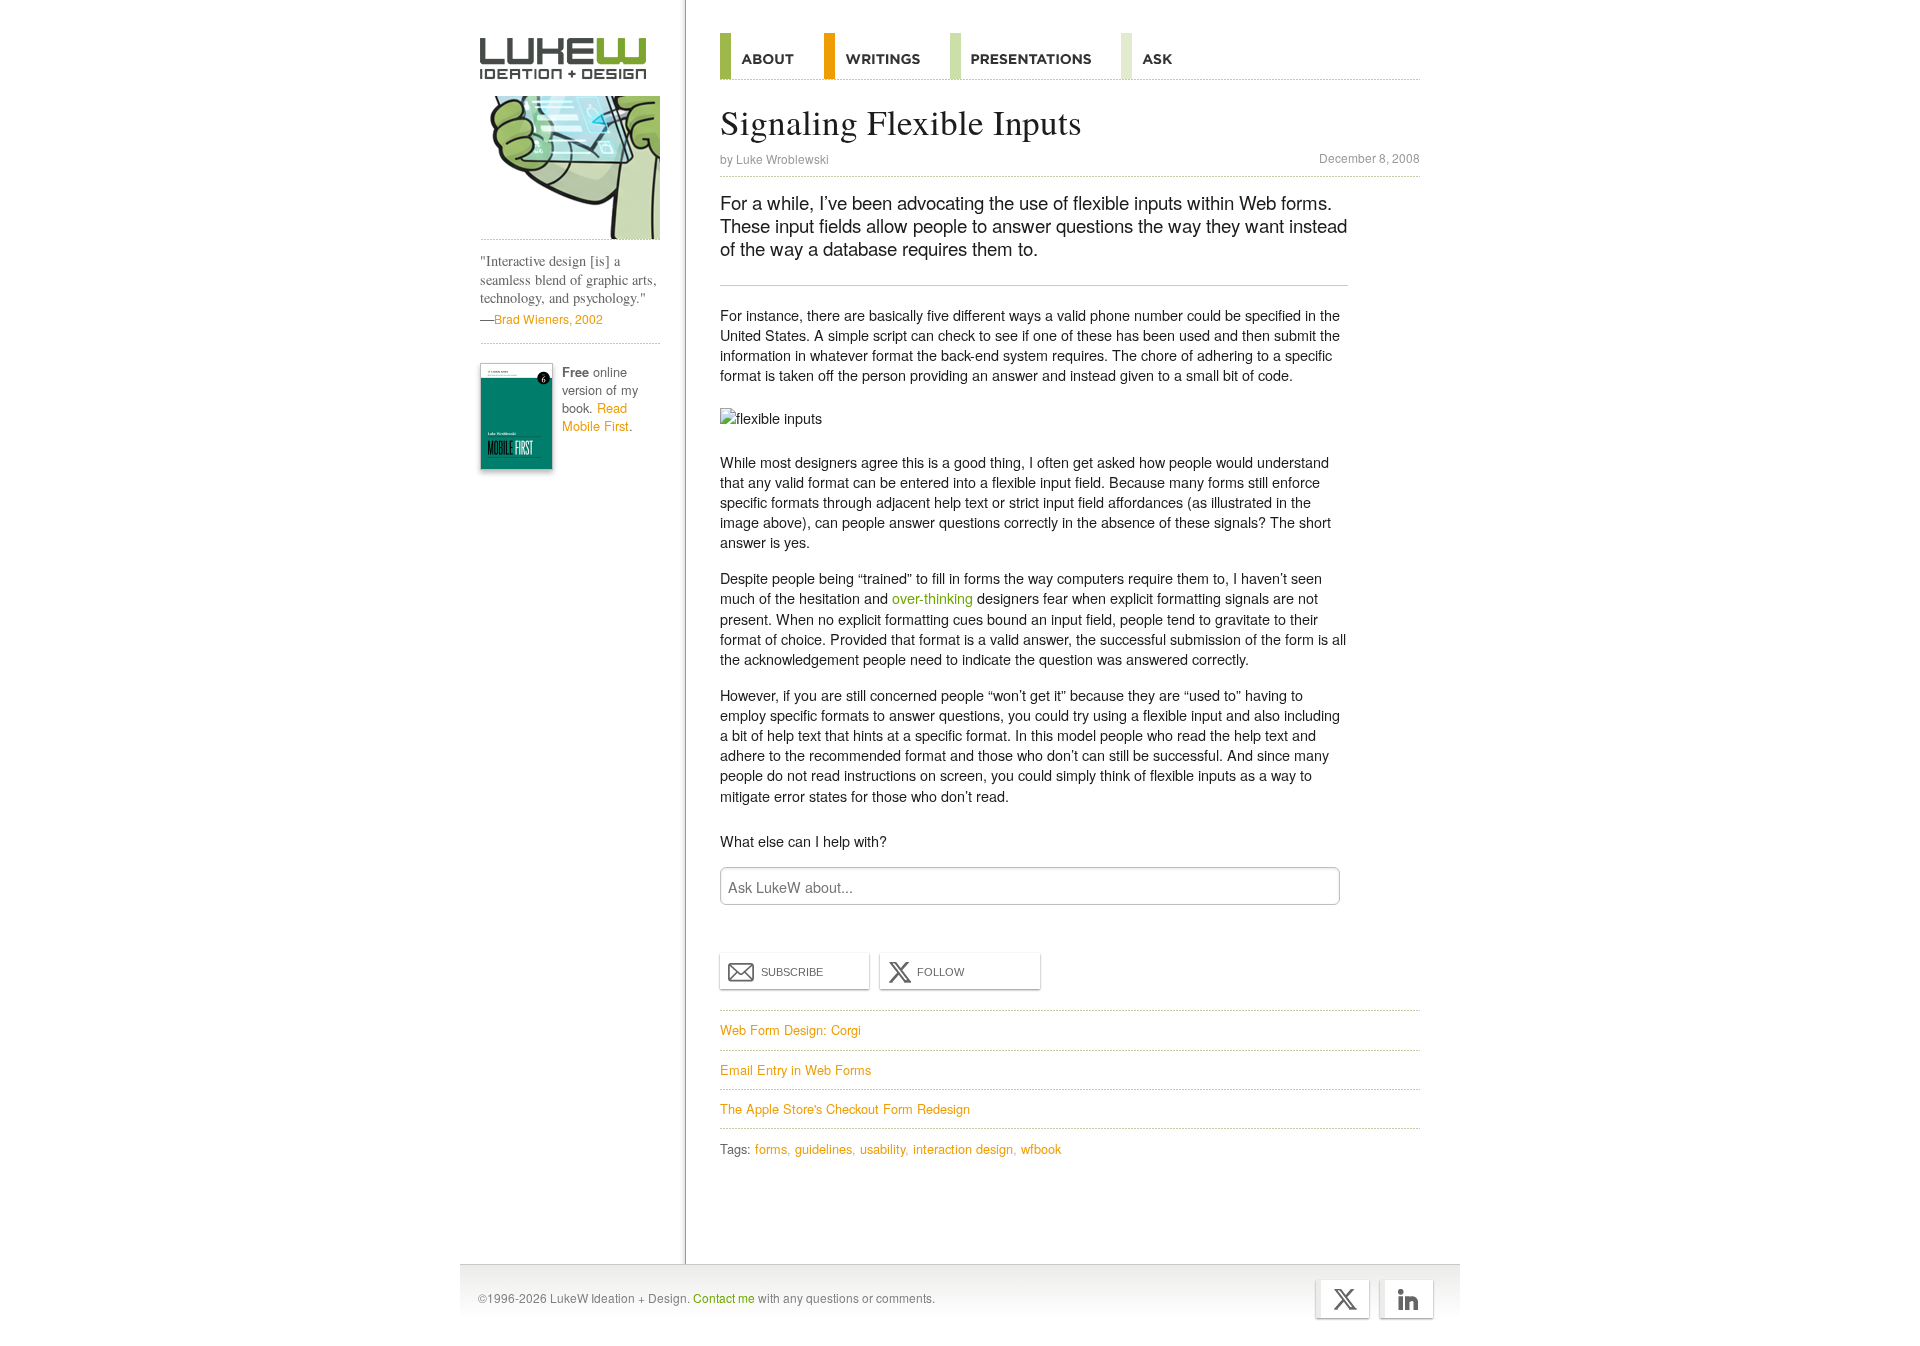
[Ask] (1161, 56)
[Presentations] (1035, 56)
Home (563, 59)
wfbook (1041, 1148)
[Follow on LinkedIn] (1406, 1299)
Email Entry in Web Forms (795, 1069)
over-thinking (932, 597)
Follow (940, 972)
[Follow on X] (1342, 1299)
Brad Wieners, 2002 (548, 318)
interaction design (963, 1148)
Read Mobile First (595, 416)
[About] (772, 56)
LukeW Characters (570, 168)
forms (771, 1148)
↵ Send (1312, 886)
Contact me (724, 1297)
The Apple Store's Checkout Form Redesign (845, 1108)
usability (882, 1148)
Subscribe (792, 972)
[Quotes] (887, 56)
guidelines (823, 1148)
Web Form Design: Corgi (790, 1029)
